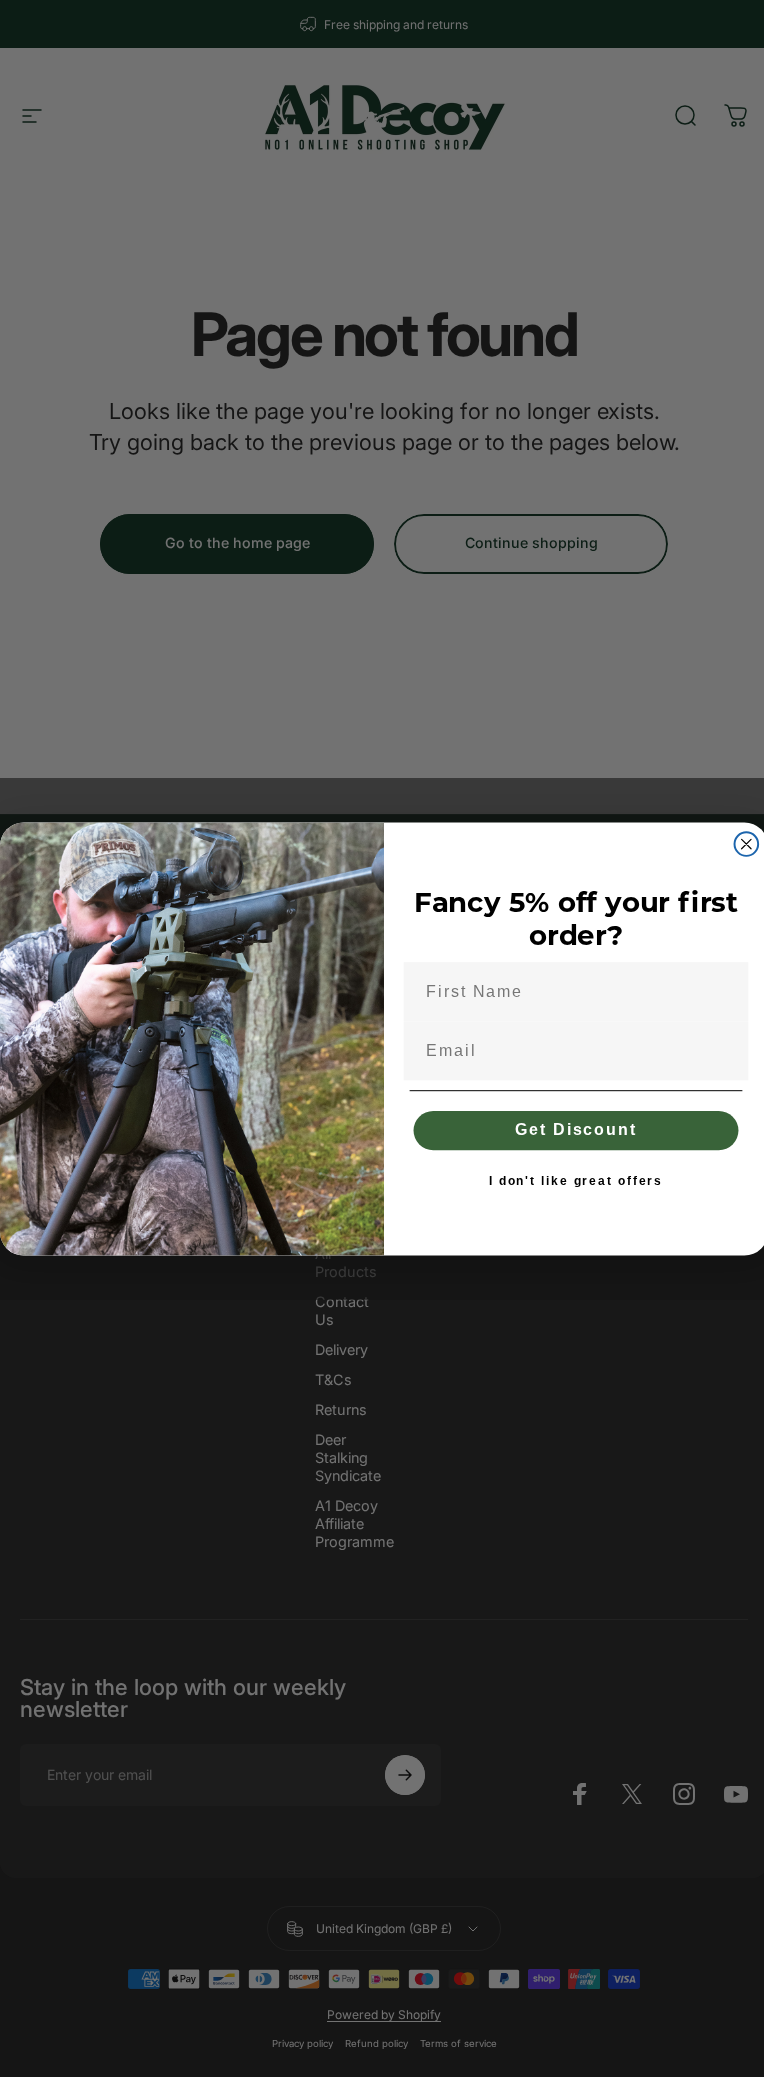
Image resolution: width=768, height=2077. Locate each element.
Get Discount (575, 1129)
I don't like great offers (576, 1181)
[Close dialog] (747, 844)
